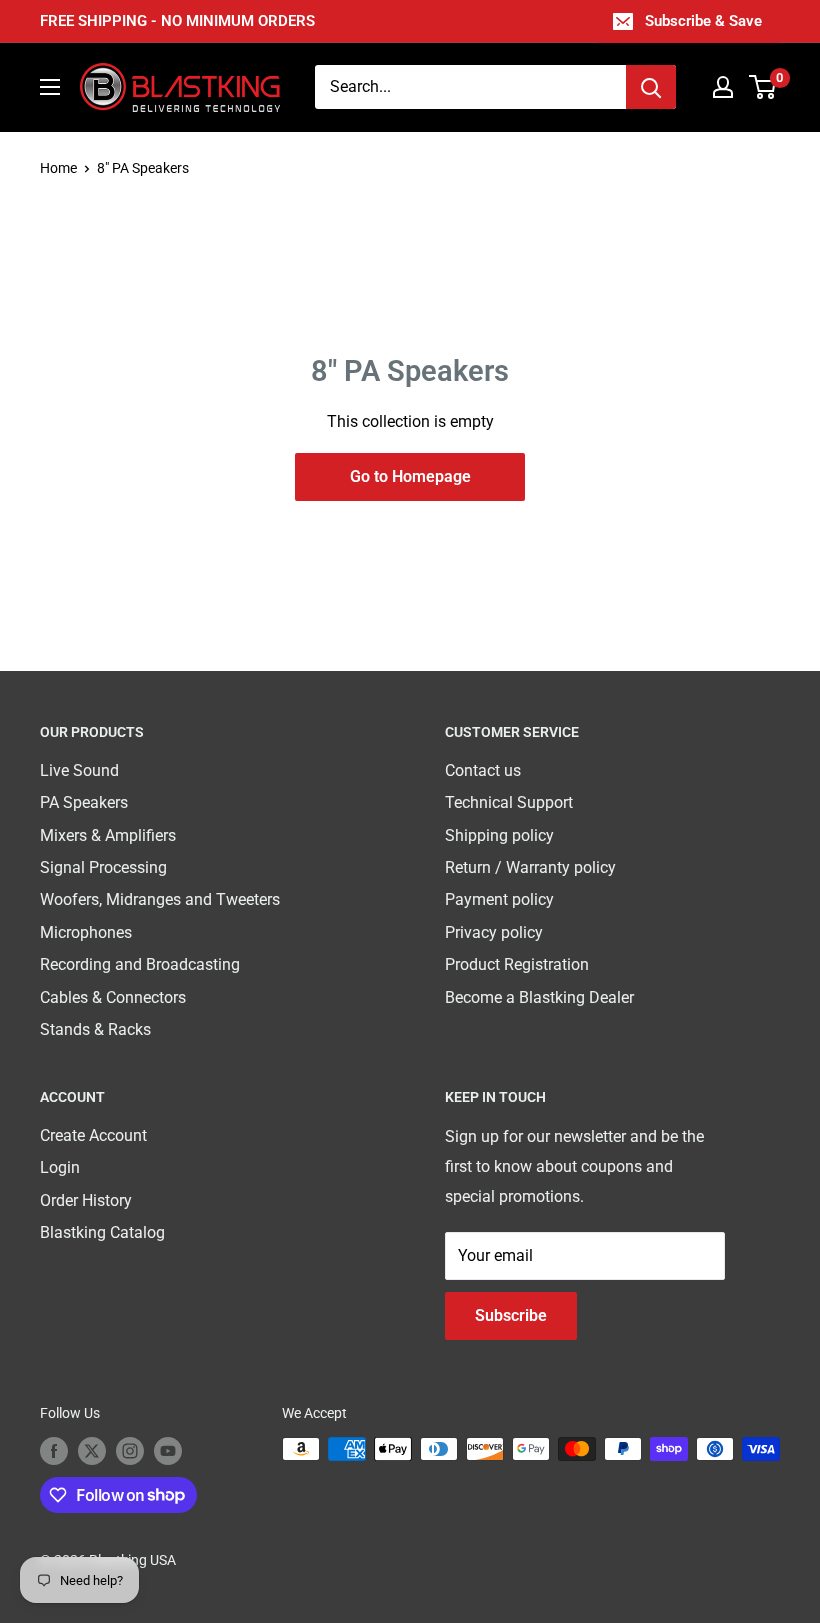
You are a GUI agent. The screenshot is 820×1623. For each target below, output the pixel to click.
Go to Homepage (410, 476)
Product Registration (517, 964)
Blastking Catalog (102, 1232)
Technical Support (509, 802)
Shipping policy (499, 835)
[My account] (723, 87)
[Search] (651, 87)
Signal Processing (103, 867)
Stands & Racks (95, 1029)
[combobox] (470, 87)
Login (60, 1167)
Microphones (86, 932)
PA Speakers (84, 802)
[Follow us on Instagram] (130, 1451)
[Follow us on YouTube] (168, 1451)
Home (58, 168)
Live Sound (79, 770)
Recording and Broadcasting (140, 964)
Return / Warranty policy (530, 867)
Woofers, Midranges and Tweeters (160, 899)
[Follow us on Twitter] (92, 1451)
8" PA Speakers (143, 168)
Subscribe (511, 1315)
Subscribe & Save (703, 21)
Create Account (93, 1135)
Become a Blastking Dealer (539, 997)
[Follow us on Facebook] (54, 1451)
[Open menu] (50, 87)
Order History (86, 1200)
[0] (763, 87)
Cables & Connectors (113, 997)
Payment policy (499, 899)
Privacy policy (494, 932)
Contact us (483, 770)
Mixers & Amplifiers (108, 835)
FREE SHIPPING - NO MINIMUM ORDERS (177, 21)
